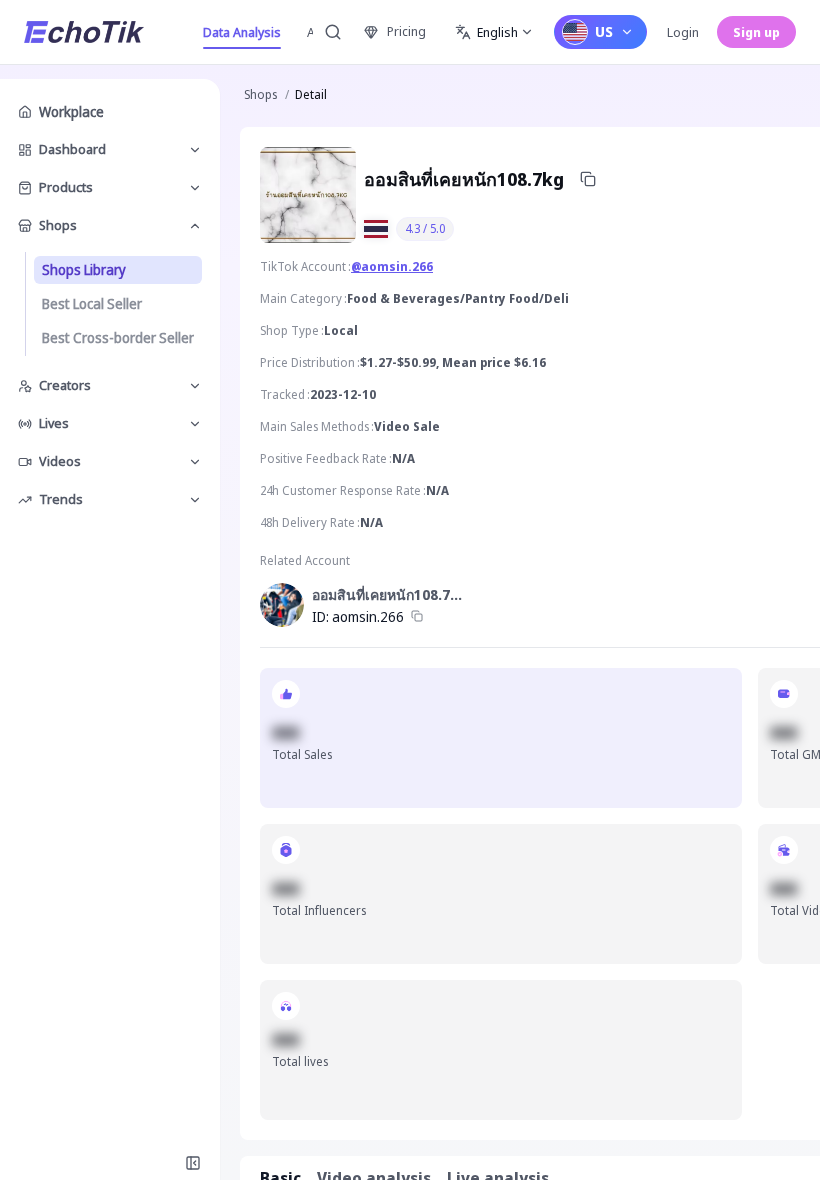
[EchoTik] (84, 32)
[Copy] (588, 179)
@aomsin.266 (392, 266)
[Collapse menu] (193, 1163)
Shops (260, 94)
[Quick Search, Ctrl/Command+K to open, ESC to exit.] (333, 32)
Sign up (756, 32)
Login (683, 32)
